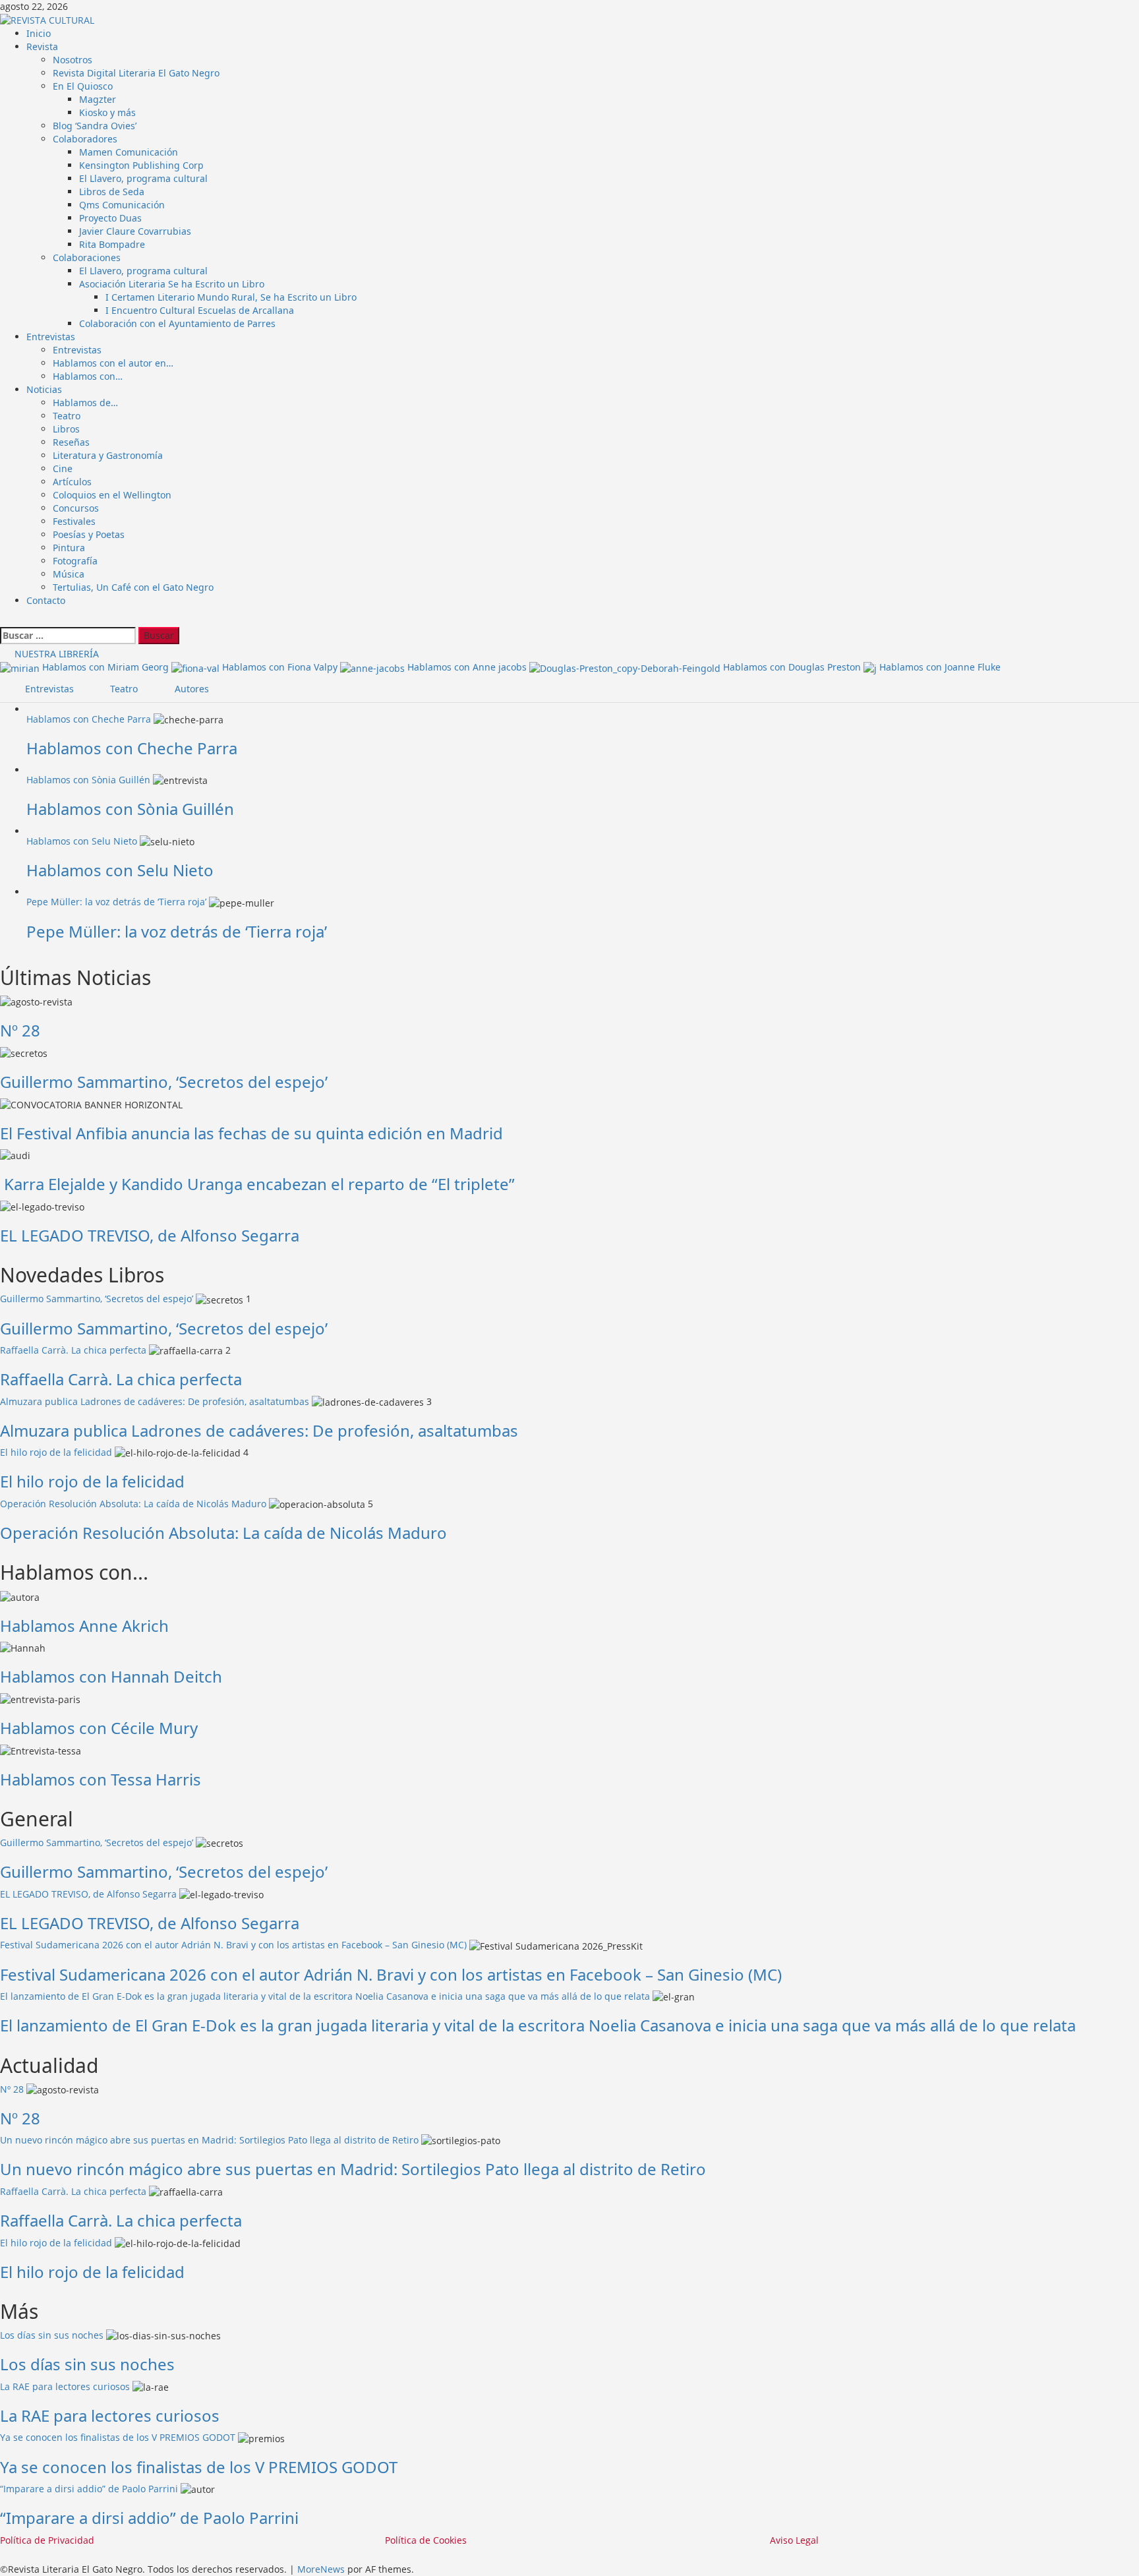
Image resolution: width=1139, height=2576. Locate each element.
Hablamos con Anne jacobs (468, 667)
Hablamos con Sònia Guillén (88, 780)
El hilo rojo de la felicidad (56, 1452)
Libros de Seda (112, 192)
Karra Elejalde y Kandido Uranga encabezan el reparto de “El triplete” (257, 1184)
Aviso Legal (794, 2540)
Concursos (76, 508)
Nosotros (73, 60)
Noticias (44, 389)
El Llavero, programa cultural (143, 178)
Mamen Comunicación (129, 152)
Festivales (74, 521)
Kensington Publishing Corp (141, 165)
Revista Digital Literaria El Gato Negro (136, 73)
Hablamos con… (88, 376)
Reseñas (71, 442)
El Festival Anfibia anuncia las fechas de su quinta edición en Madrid (251, 1133)
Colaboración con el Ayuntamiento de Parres (177, 323)
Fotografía (75, 561)
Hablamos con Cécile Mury (99, 1728)
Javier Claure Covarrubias (135, 231)
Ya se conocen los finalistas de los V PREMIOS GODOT (118, 2437)
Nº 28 (20, 1030)
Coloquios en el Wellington (112, 495)
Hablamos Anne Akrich (84, 1626)
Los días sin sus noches (52, 2335)
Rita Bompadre (112, 244)
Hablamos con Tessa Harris (101, 1779)
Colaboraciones (87, 257)
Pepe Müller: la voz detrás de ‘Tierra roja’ (116, 902)
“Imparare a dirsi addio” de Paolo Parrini (89, 2489)
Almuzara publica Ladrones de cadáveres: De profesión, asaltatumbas (155, 1401)
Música (69, 574)
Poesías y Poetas (89, 534)
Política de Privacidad (47, 2540)
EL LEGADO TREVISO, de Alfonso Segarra (150, 1235)
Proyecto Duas (110, 218)
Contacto (46, 600)
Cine (63, 468)
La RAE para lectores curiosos (65, 2386)
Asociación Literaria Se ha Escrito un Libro (172, 284)
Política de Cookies (426, 2540)
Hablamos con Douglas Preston (793, 667)
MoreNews (321, 2569)
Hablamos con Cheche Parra (89, 719)
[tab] (42, 689)
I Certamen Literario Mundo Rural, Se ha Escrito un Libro (231, 297)
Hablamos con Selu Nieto (82, 841)
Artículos (72, 482)
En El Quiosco (83, 86)
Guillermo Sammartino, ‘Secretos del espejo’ (164, 1082)
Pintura (69, 548)
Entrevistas (51, 337)
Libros (66, 429)
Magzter (98, 99)
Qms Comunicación (122, 205)
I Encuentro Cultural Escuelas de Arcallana (200, 310)
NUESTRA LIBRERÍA (55, 654)
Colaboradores (85, 139)
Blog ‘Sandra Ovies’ (95, 126)
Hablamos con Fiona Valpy (281, 667)
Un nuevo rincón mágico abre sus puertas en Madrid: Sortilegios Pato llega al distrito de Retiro (209, 2140)
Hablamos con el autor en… (113, 363)
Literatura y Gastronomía (108, 455)
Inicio (39, 33)
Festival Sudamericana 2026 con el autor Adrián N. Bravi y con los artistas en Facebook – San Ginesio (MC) (233, 1945)
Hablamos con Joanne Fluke (940, 667)
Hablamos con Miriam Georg (107, 667)
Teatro (67, 416)
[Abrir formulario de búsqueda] (6, 620)
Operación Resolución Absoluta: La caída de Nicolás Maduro (133, 1504)
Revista (42, 46)
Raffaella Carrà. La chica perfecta (73, 1350)
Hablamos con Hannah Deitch (111, 1676)
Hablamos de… (85, 403)
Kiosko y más (107, 112)
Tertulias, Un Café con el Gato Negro (133, 587)
